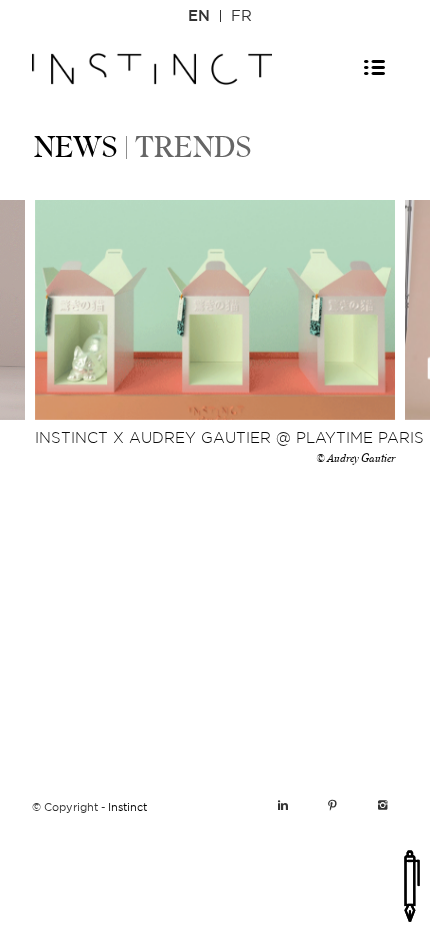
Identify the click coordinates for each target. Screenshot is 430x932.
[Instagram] (383, 806)
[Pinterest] (333, 806)
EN (199, 16)
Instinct (127, 807)
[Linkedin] (283, 806)
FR (241, 16)
